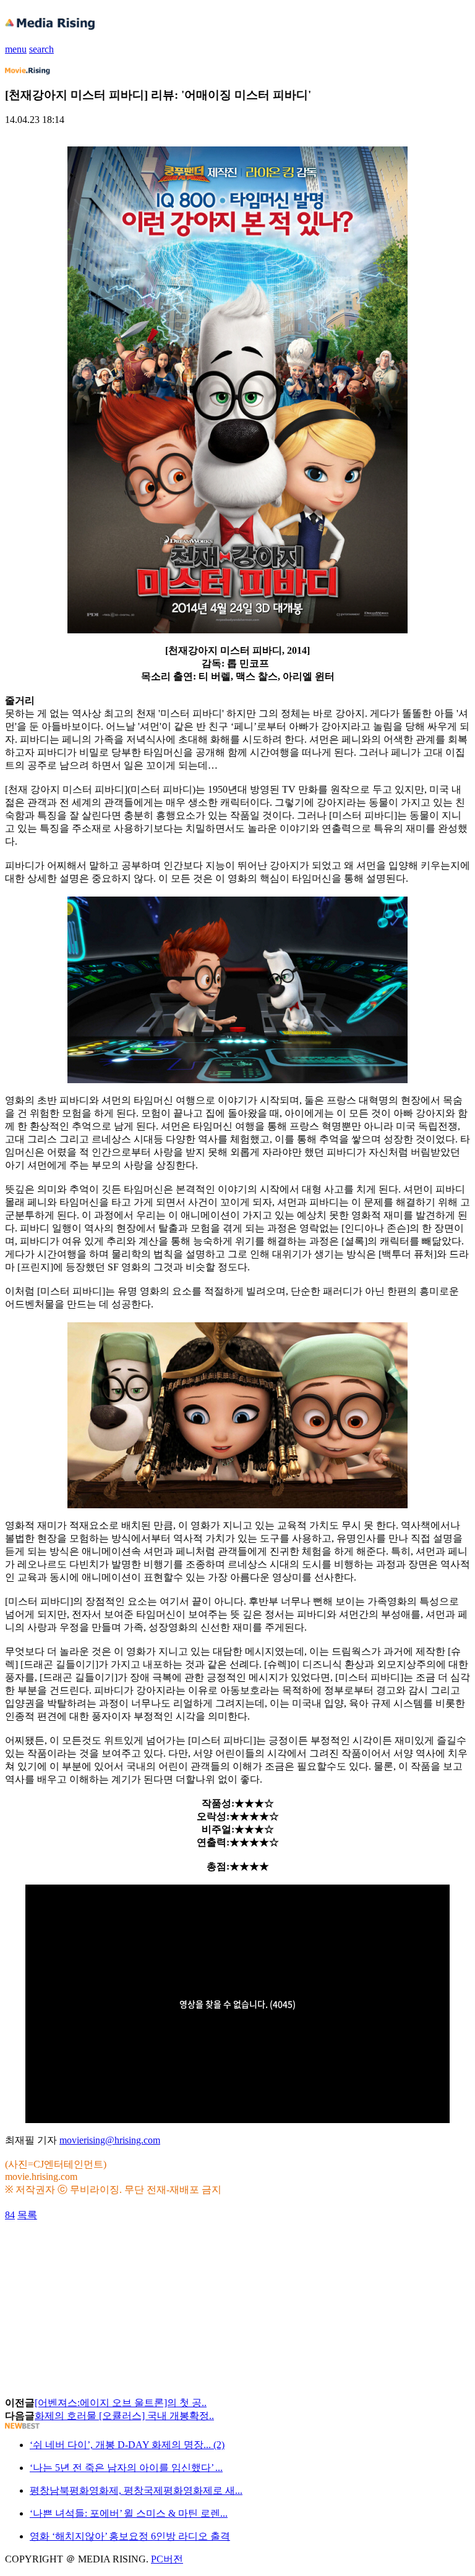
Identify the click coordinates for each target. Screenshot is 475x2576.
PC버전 (167, 2559)
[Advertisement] (104, 2250)
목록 (27, 2215)
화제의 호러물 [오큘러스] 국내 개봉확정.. (124, 2416)
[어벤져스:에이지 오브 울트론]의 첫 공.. (121, 2403)
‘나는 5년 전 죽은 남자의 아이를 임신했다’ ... (126, 2468)
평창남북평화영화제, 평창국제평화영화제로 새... (136, 2490)
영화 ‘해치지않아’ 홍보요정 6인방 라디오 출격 (130, 2536)
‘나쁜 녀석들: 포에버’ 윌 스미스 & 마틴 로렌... (129, 2513)
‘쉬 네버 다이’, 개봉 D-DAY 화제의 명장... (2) (127, 2445)
